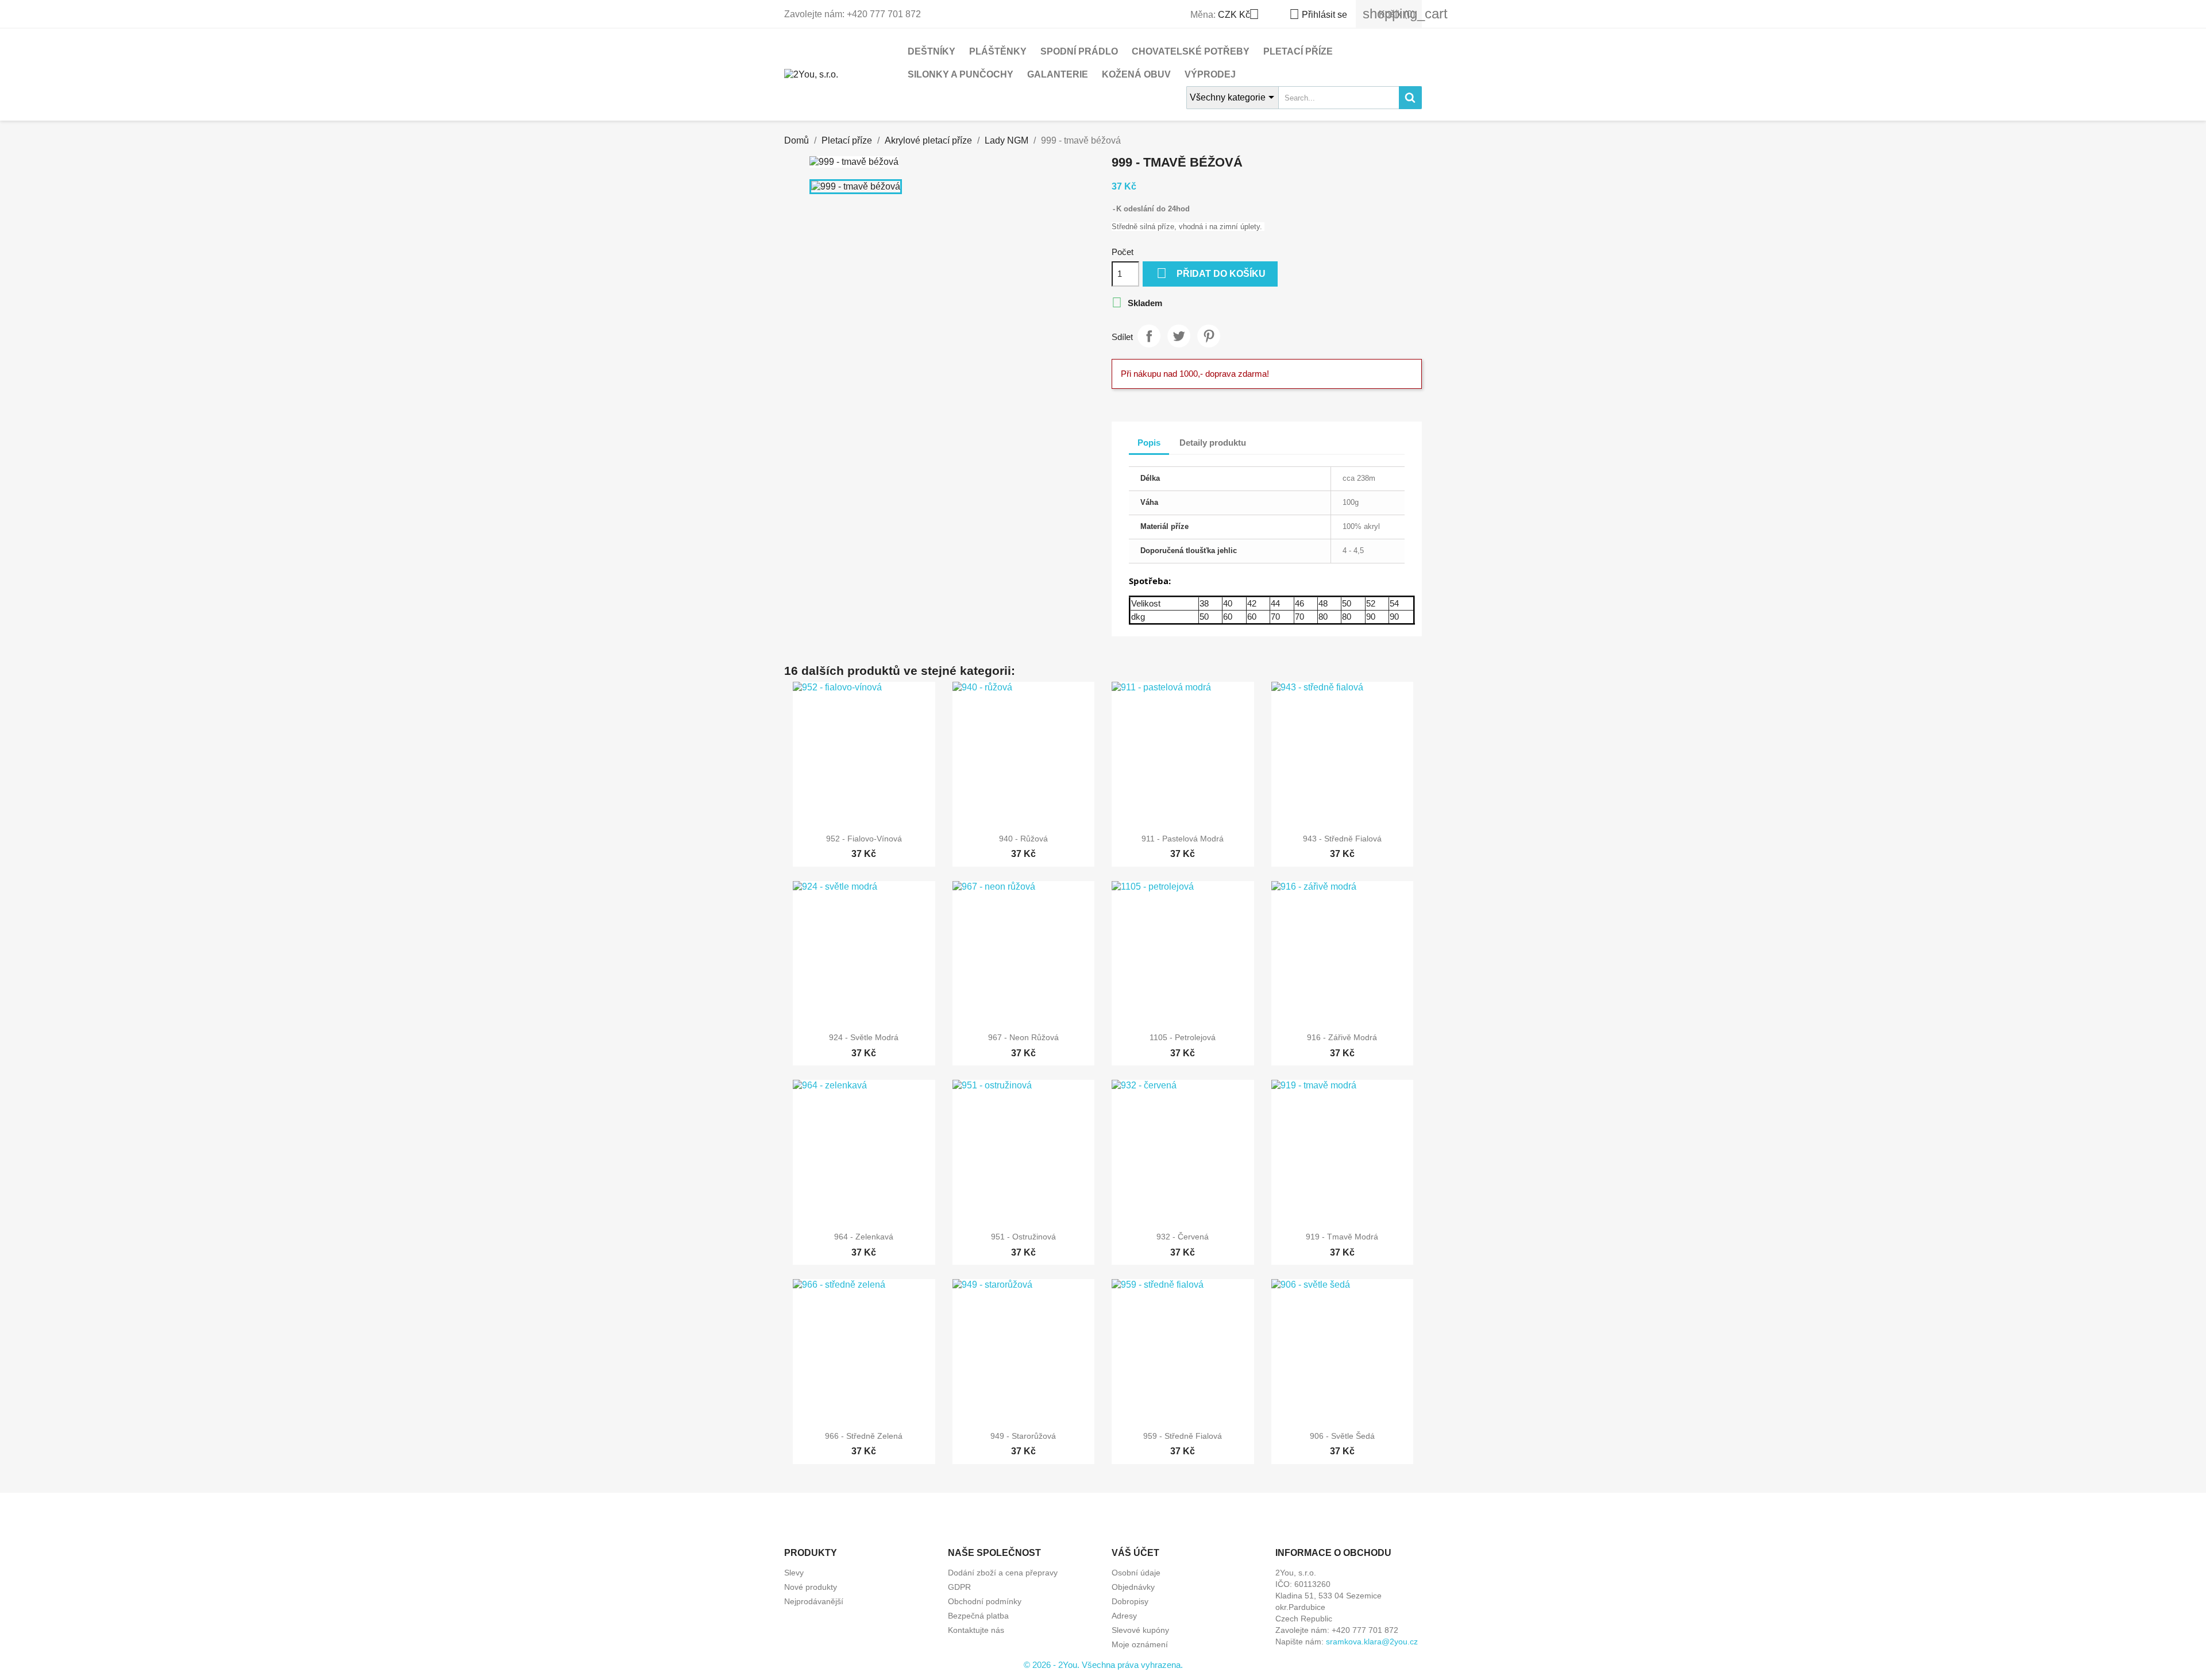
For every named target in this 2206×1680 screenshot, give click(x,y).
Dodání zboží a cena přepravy (1003, 1573)
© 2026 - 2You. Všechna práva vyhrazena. (1103, 1665)
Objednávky (1133, 1587)
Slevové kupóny (1140, 1630)
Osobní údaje (1136, 1573)
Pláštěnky (998, 51)
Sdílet (1149, 336)
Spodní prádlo (1079, 51)
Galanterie (1058, 74)
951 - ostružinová (1023, 1237)
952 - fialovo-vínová (864, 839)
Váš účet (1135, 1553)
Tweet (1179, 336)
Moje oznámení (1140, 1644)
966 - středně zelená (864, 1436)
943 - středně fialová (1342, 839)
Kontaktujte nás (976, 1630)
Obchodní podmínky (985, 1601)
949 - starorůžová (1023, 1436)
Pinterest (1209, 336)
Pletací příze (1298, 51)
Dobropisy (1130, 1601)
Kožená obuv (1136, 74)
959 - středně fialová (1183, 1436)
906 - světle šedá (1342, 1436)
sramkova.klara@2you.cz (1372, 1642)
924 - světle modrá (864, 1037)
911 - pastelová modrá (1183, 839)
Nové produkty (811, 1587)
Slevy (794, 1573)
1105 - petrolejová (1183, 1037)
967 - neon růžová (1023, 1037)
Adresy (1124, 1616)
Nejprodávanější (814, 1601)
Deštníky (932, 51)
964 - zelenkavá (864, 1237)
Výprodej (1210, 74)
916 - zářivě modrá (1342, 1037)
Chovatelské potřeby (1191, 51)
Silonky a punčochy (961, 74)
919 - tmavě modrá (1342, 1237)
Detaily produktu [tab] (1213, 443)
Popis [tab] (1149, 443)
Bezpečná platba (978, 1616)
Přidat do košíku (1211, 273)
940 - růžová (1023, 839)
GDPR (959, 1587)
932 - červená (1183, 1237)
